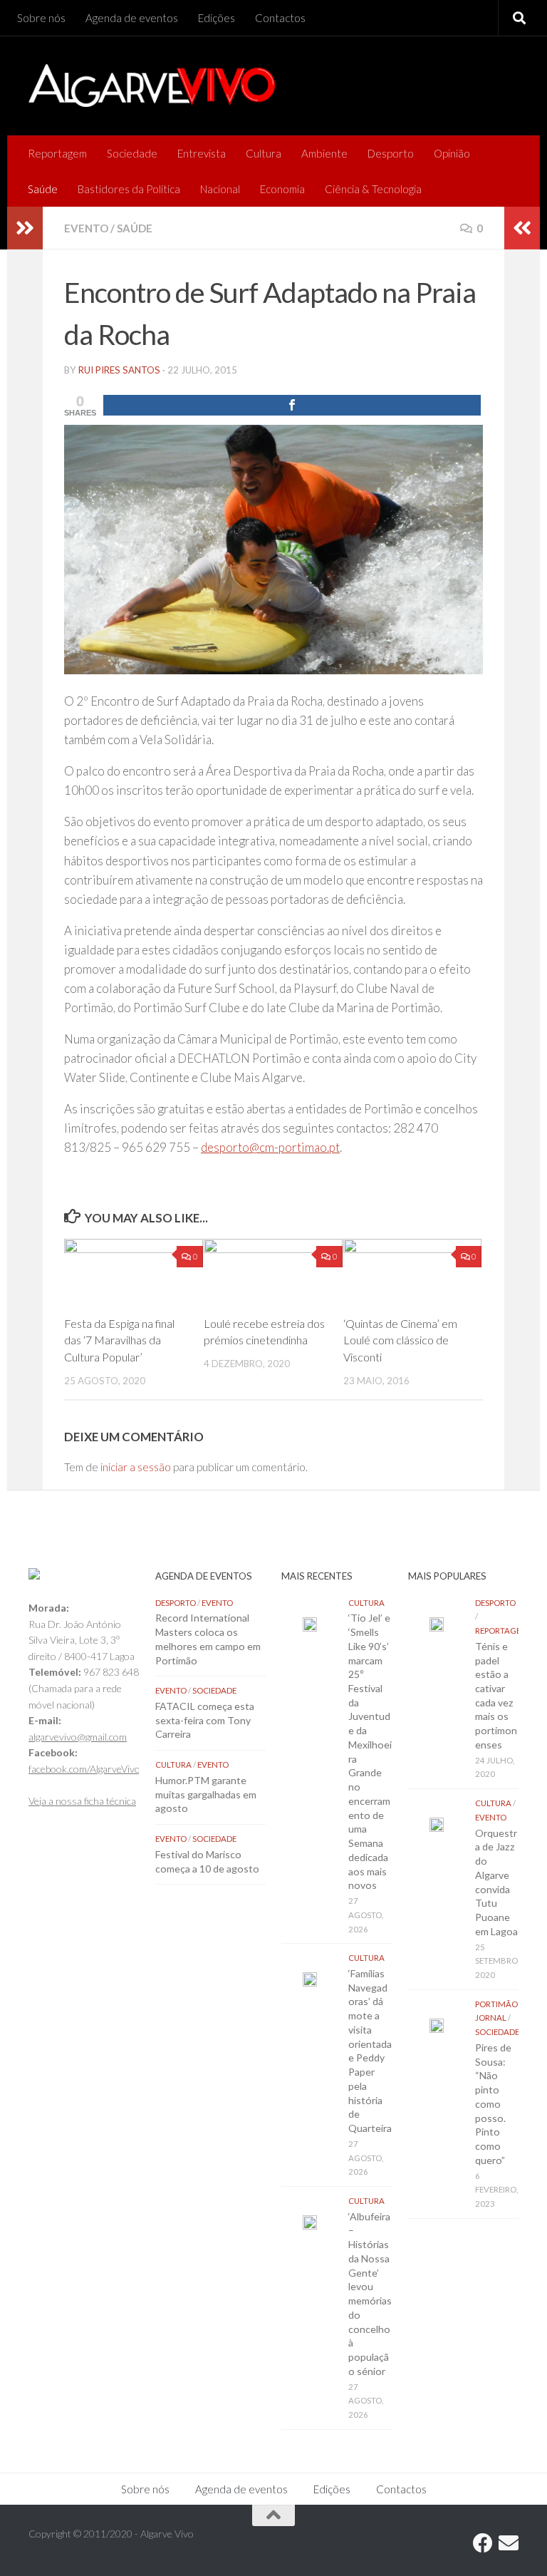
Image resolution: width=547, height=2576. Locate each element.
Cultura (264, 153)
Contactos (280, 18)
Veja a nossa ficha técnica (82, 1801)
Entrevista (202, 153)
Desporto (391, 153)
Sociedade (132, 153)
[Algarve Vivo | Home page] (152, 86)
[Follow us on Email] (509, 2543)
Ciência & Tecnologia (373, 189)
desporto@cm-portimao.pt (270, 1147)
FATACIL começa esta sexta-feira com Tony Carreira (205, 1720)
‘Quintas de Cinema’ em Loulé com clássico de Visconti (400, 1340)
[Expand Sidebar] (25, 228)
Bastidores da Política (129, 189)
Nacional (220, 189)
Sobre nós (41, 18)
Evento (86, 228)
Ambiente (324, 153)
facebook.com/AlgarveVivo (84, 1769)
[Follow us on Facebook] (483, 2543)
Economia (282, 189)
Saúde (43, 189)
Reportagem (57, 153)
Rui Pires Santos (119, 370)
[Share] (292, 405)
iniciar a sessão (136, 1467)
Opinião (452, 153)
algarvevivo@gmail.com (78, 1737)
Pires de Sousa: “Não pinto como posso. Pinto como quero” (493, 2104)
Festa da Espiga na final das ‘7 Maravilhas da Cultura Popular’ (119, 1340)
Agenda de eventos (132, 18)
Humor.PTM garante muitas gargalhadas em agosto (206, 1794)
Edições (217, 18)
